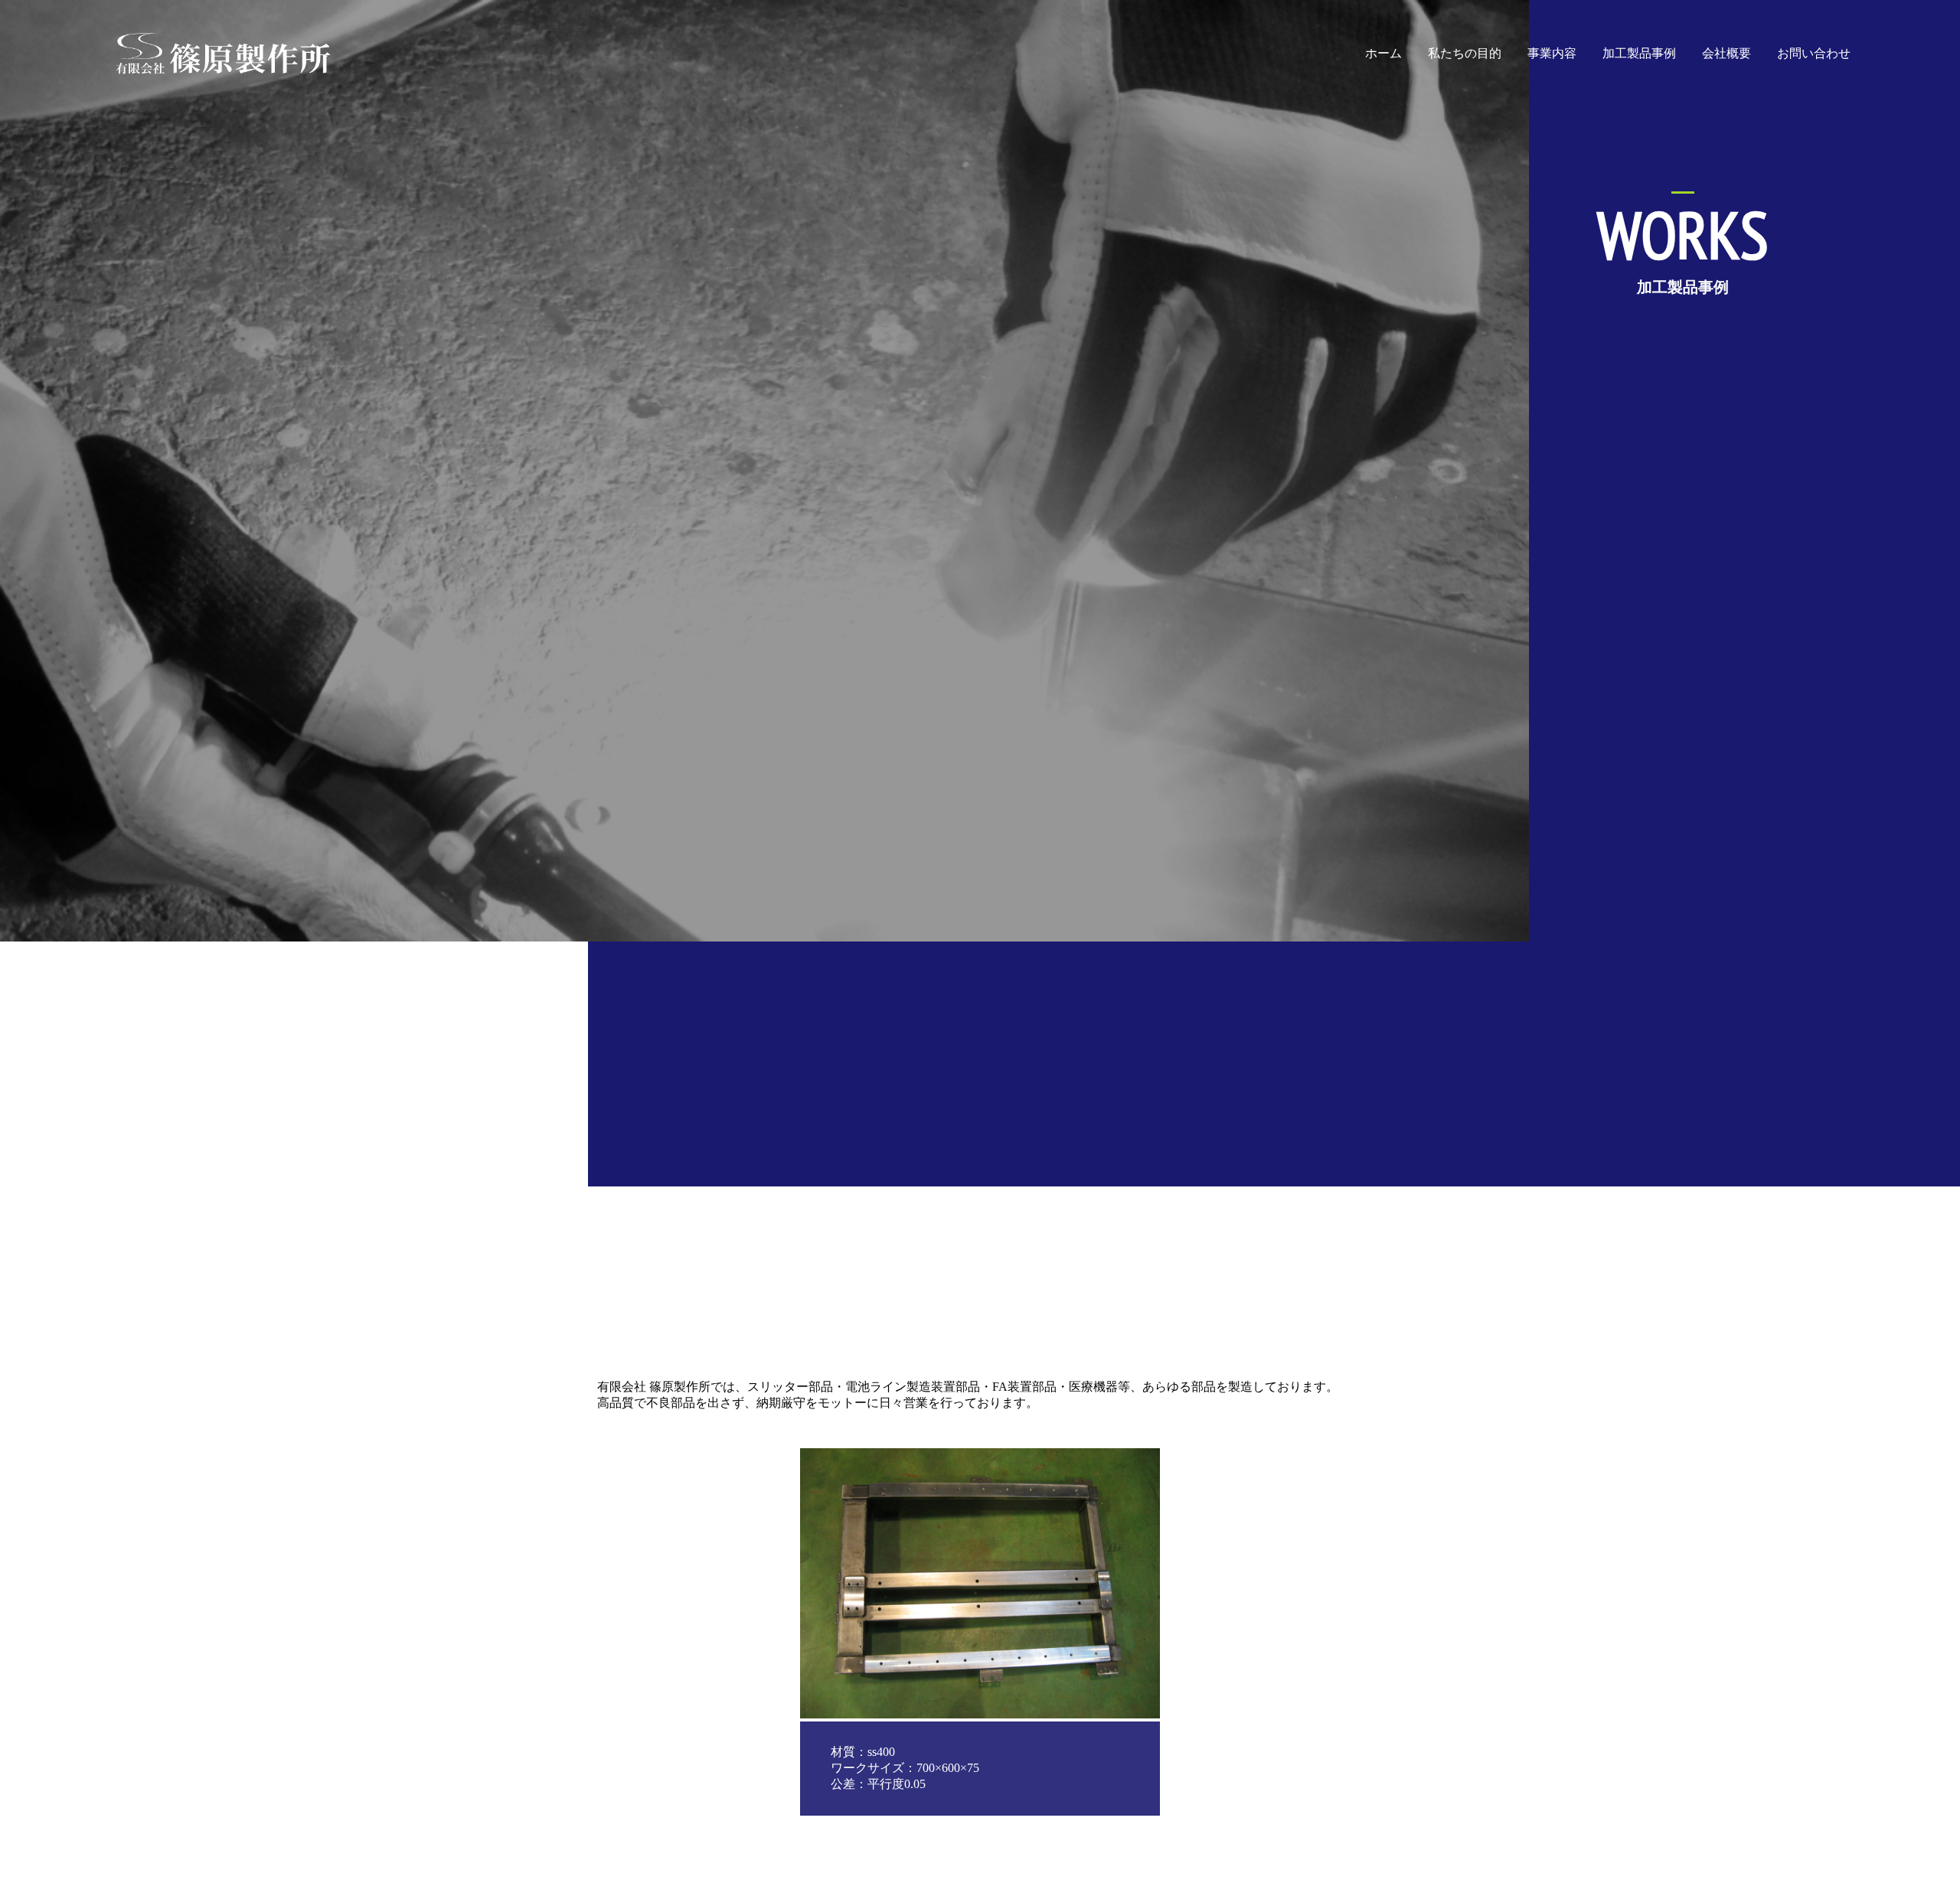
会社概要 (1726, 53)
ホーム (1383, 53)
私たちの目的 (1465, 53)
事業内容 (1552, 53)
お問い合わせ (1814, 53)
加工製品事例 (1639, 53)
